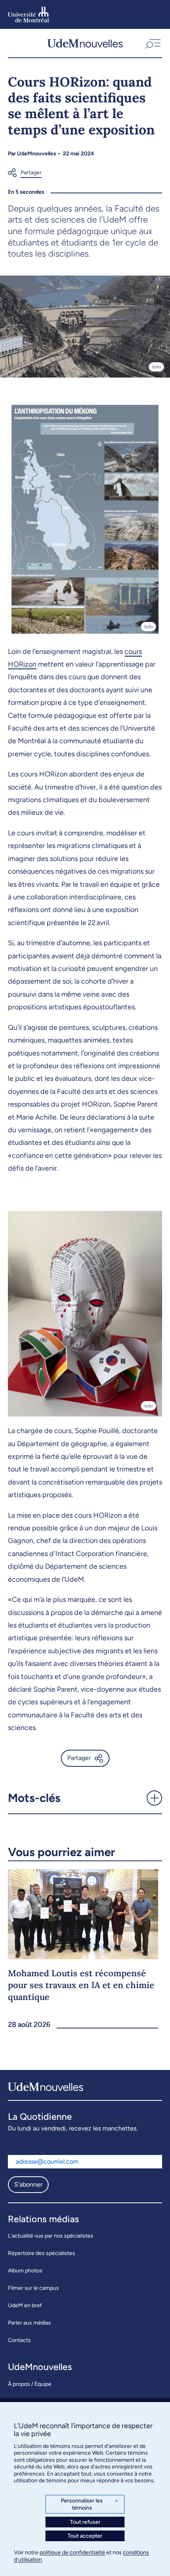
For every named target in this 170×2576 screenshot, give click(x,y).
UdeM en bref (25, 2305)
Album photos (25, 2271)
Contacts (19, 2340)
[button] (152, 43)
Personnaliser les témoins (90, 2504)
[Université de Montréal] (28, 14)
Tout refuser (85, 2522)
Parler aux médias (29, 2323)
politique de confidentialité (72, 2552)
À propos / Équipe (30, 2384)
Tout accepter (85, 2536)
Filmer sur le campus (33, 2288)
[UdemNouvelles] (85, 43)
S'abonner (28, 2184)
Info (156, 367)
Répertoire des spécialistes (42, 2253)
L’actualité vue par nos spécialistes (51, 2236)
